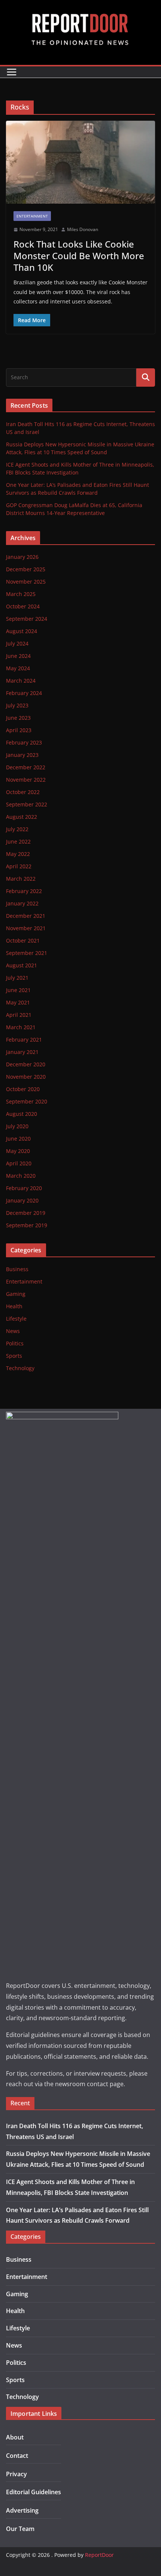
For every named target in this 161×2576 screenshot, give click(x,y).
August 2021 (22, 965)
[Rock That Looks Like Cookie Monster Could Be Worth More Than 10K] (80, 162)
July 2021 (17, 978)
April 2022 (19, 866)
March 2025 (21, 594)
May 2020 (18, 1151)
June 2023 (18, 718)
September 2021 (27, 953)
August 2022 (22, 817)
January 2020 (22, 1200)
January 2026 (22, 557)
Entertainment (32, 216)
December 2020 (26, 1064)
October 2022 (23, 792)
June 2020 (18, 1139)
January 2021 (22, 1052)
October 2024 (23, 606)
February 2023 (24, 742)
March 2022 (21, 879)
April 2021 (19, 1015)
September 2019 (27, 1225)
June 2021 (18, 990)
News (13, 1331)
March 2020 (21, 1176)
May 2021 (18, 1002)
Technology (20, 1368)
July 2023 (17, 705)
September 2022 (27, 804)
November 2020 (26, 1077)
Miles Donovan (83, 229)
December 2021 (26, 916)
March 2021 (21, 1027)
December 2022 (26, 767)
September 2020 (27, 1101)
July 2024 (17, 643)
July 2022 (17, 829)
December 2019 (26, 1213)
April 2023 (19, 730)
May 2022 (18, 854)
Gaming (16, 1294)
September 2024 (27, 619)
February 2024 (24, 693)
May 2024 (18, 668)
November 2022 (26, 780)
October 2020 (23, 1089)
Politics (15, 1343)
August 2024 (22, 631)
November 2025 (26, 582)
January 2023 (22, 755)
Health (14, 1306)
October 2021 (23, 940)
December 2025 (26, 569)
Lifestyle (16, 1319)
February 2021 (24, 1040)
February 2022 (24, 891)
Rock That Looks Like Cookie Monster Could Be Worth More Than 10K (79, 256)
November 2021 (26, 928)
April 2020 (19, 1163)
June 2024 (18, 656)
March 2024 (21, 681)
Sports (14, 1356)
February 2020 (24, 1188)
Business (17, 1269)
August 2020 (22, 1114)
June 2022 (18, 841)
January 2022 (22, 903)
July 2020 (17, 1126)
